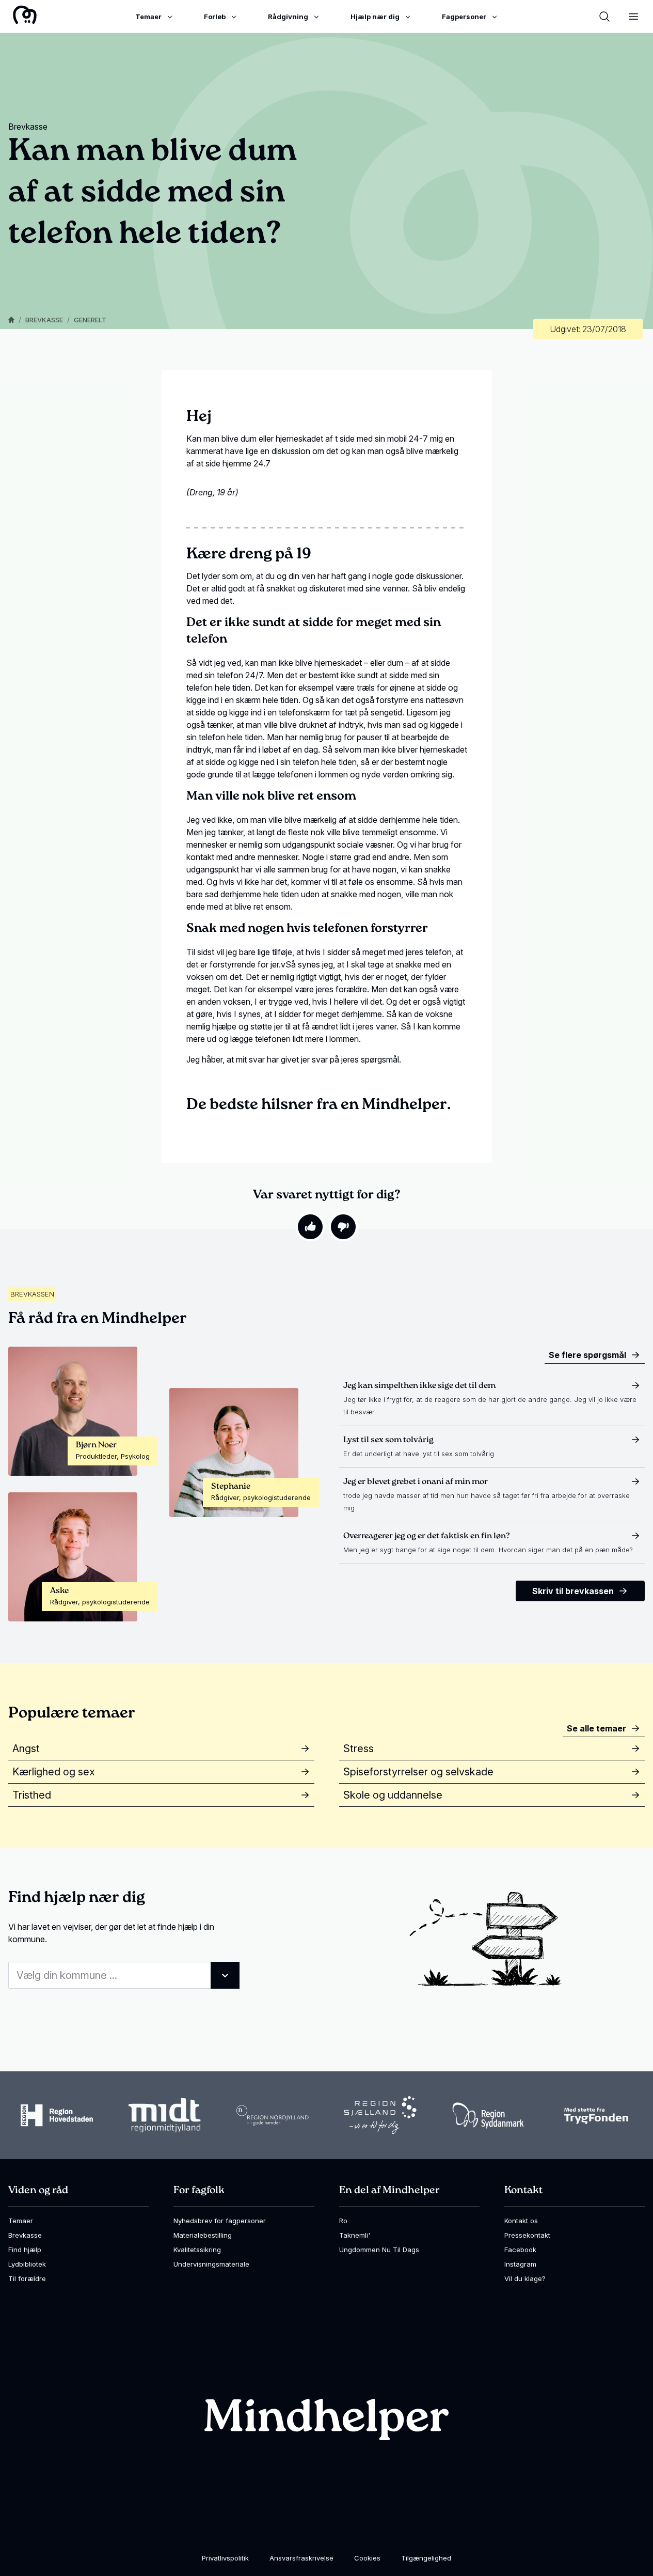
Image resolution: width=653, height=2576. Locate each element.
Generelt (90, 320)
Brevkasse (44, 320)
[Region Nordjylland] (273, 2115)
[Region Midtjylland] (165, 2116)
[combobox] (124, 1975)
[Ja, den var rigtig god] (310, 1227)
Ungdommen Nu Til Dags (379, 2250)
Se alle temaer (596, 1728)
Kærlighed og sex (54, 1772)
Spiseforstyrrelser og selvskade (418, 1772)
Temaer (21, 2221)
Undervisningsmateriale (211, 2264)
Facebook (520, 2250)
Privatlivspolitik (225, 2558)
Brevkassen (32, 1294)
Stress (359, 1748)
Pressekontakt (527, 2235)
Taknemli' (355, 2235)
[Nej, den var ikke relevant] (343, 1227)
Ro (343, 2221)
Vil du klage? (525, 2278)
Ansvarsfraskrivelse (301, 2558)
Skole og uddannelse (393, 1795)
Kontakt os (521, 2221)
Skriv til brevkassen (573, 1591)
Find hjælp (25, 2250)
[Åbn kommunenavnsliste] (225, 1975)
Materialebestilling (203, 2235)
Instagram (520, 2264)
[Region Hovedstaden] (57, 2115)
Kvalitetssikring (197, 2250)
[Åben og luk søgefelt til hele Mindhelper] (604, 17)
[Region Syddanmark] (488, 2116)
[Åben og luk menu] (633, 17)
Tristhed (32, 1795)
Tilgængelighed (426, 2558)
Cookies (367, 2558)
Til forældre (27, 2278)
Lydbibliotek (27, 2264)
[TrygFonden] (596, 2116)
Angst (26, 1748)
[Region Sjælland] (380, 2115)
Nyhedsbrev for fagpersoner (220, 2221)
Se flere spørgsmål (587, 1355)
